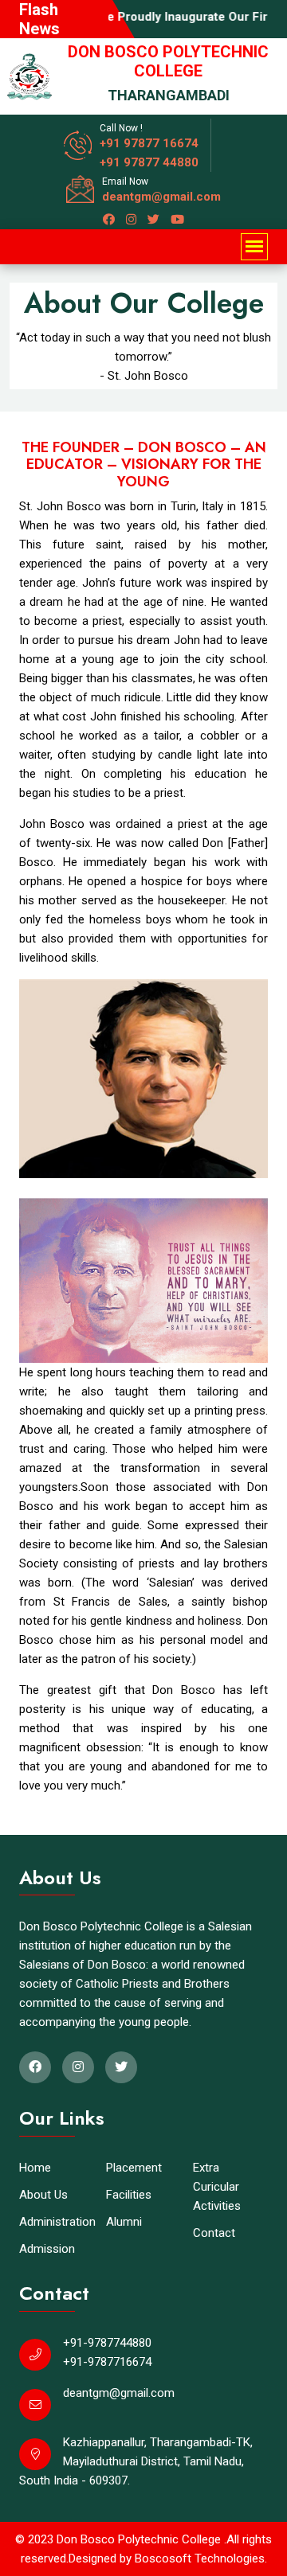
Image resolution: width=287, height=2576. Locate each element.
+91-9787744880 (107, 2343)
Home (35, 2168)
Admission (47, 2249)
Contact (214, 2233)
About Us (43, 2195)
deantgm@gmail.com (161, 197)
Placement (134, 2168)
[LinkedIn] (131, 220)
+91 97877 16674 (149, 143)
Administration (57, 2222)
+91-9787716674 (107, 2362)
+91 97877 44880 (149, 162)
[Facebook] (109, 220)
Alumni (124, 2222)
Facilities (129, 2195)
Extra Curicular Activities (217, 2187)
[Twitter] (153, 220)
